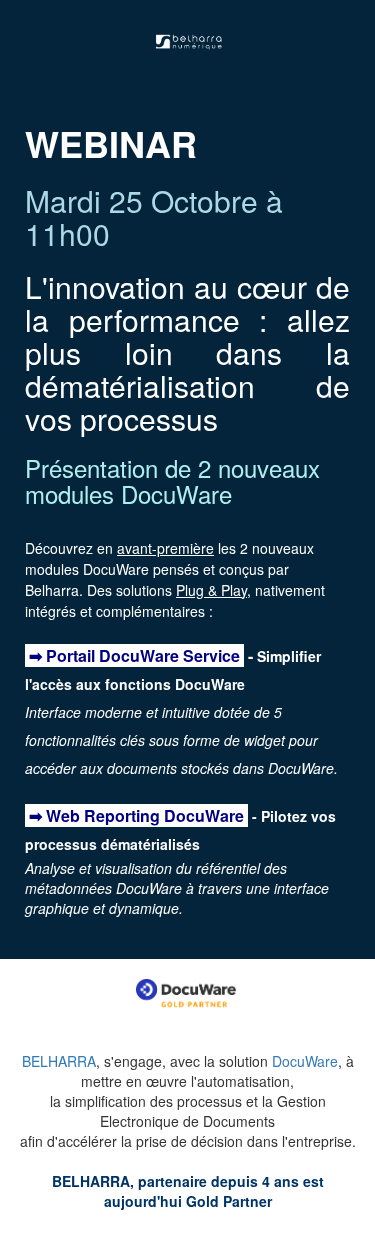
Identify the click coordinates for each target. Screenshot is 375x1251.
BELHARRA (59, 1061)
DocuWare (305, 1061)
